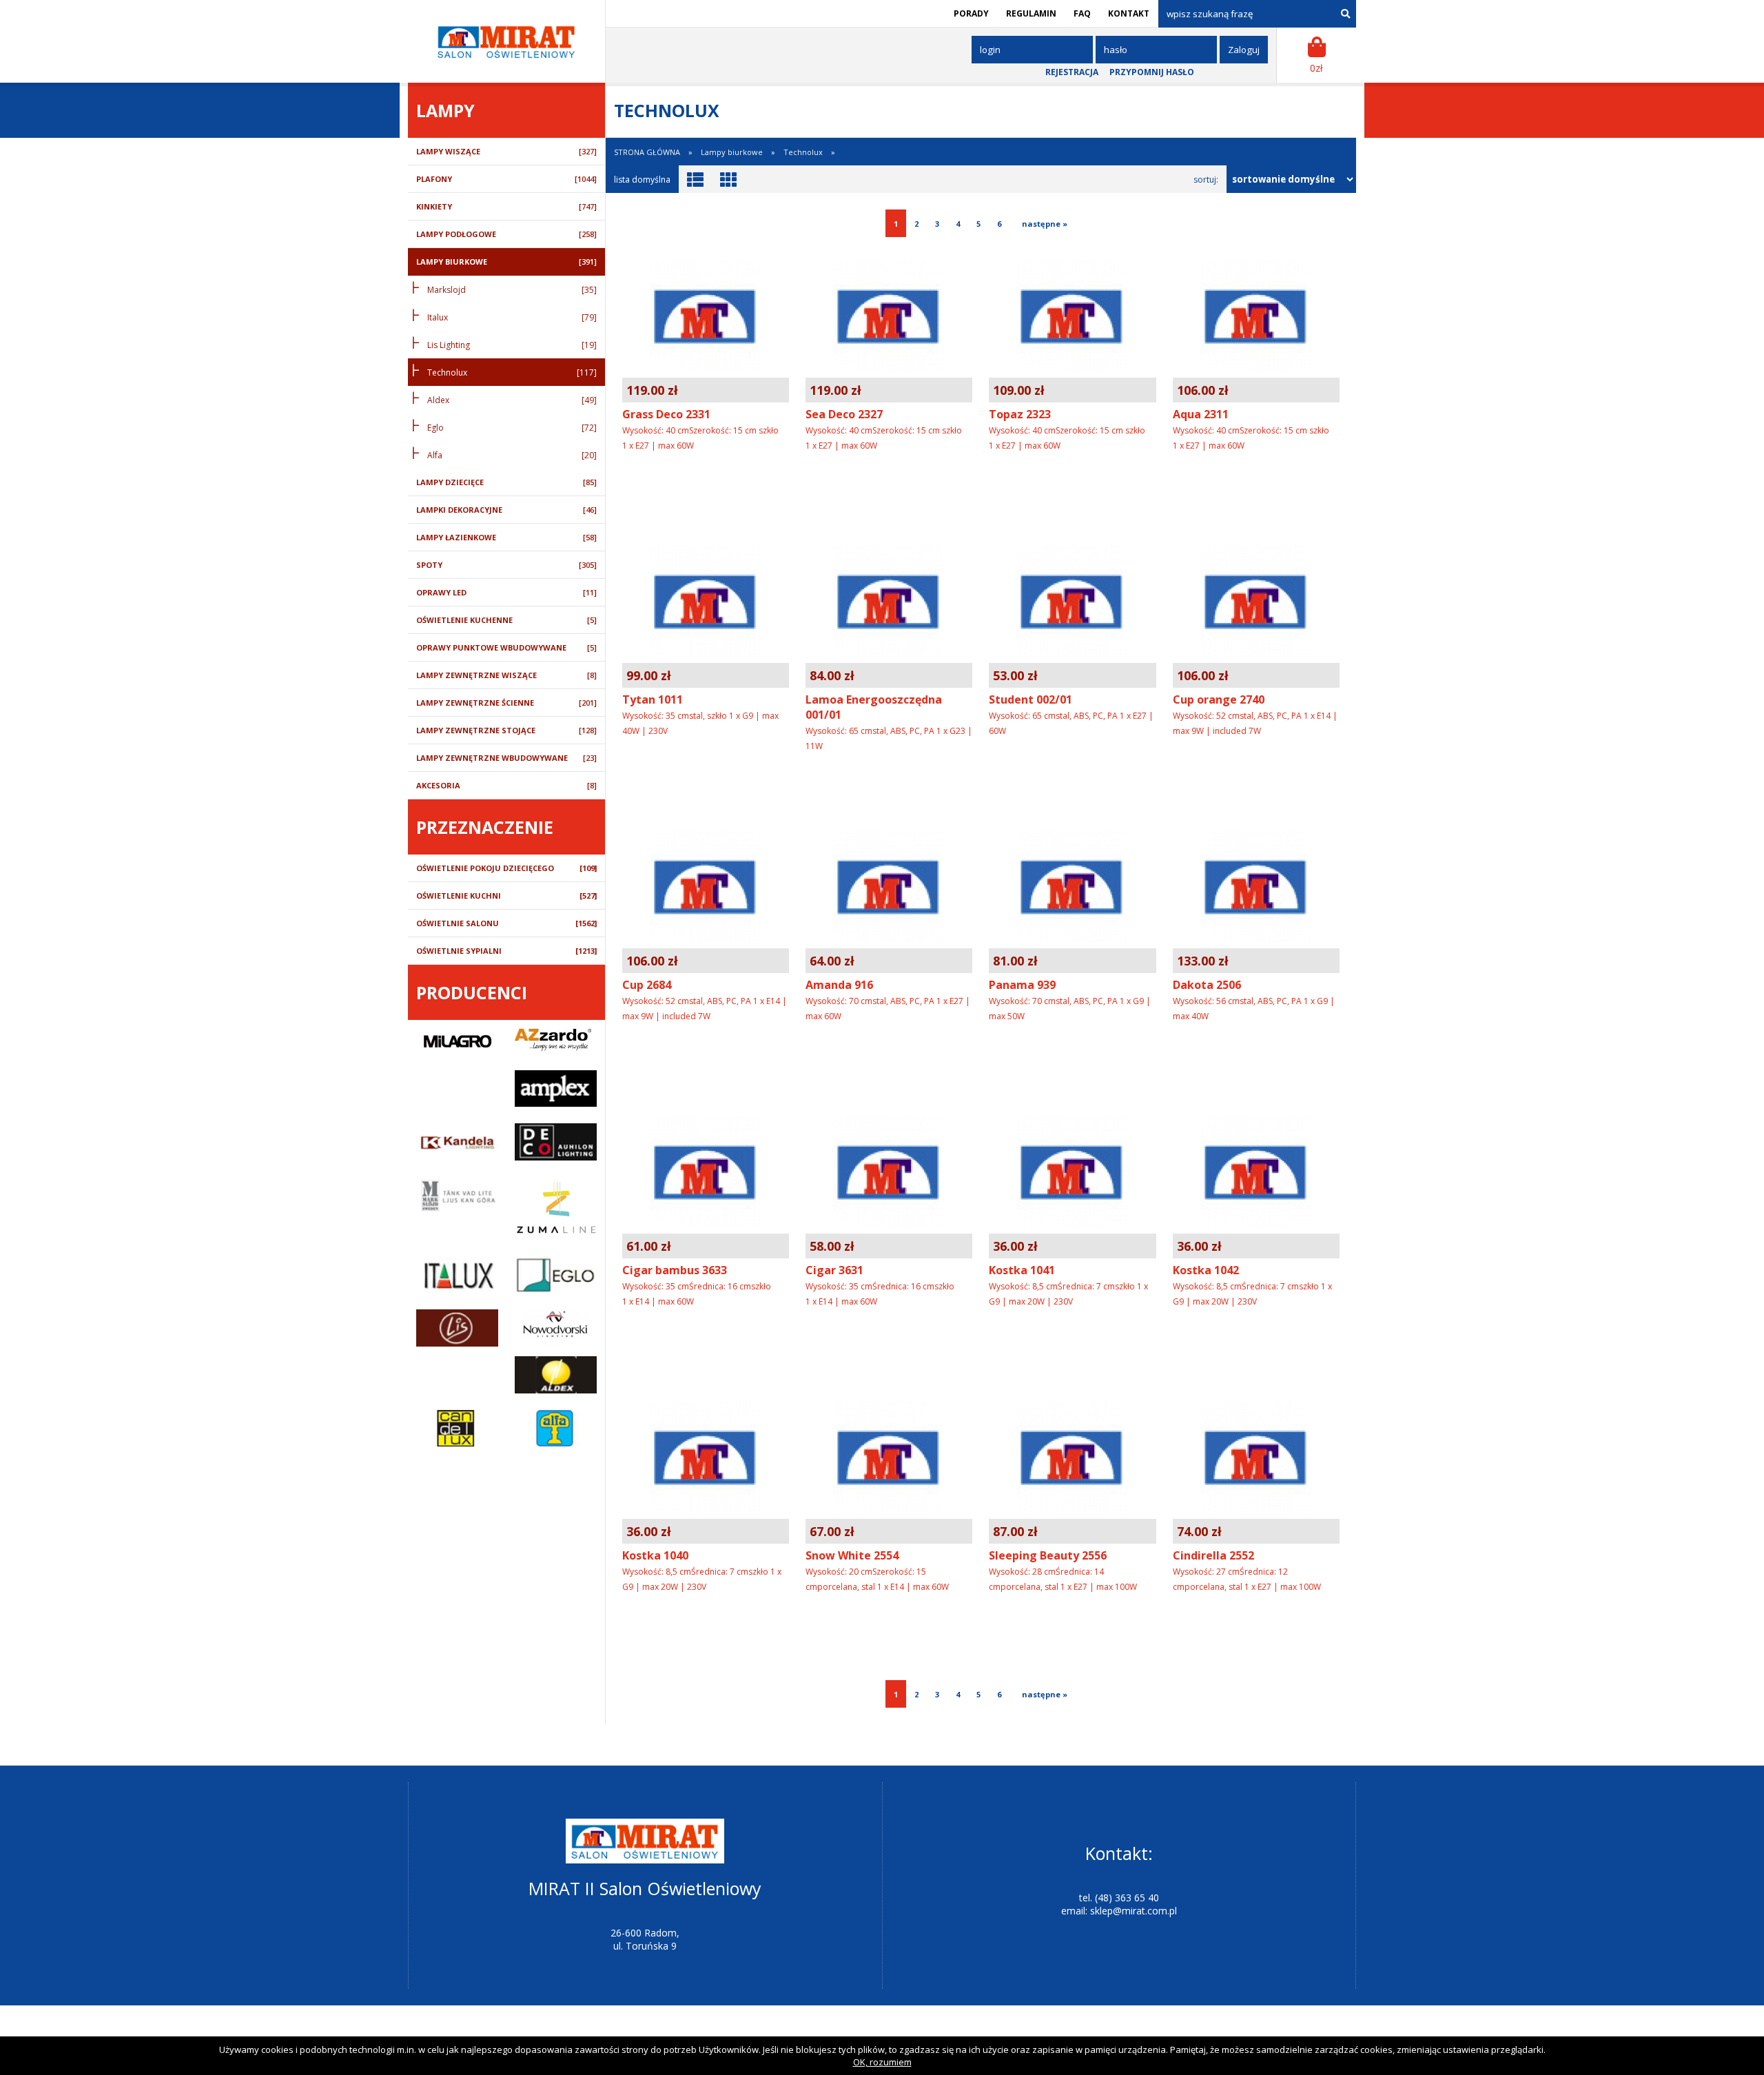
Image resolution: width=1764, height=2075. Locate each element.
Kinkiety (506, 206)
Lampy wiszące (506, 151)
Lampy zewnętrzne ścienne (506, 703)
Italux (512, 317)
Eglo (512, 428)
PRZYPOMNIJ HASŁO (1152, 72)
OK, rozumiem (882, 2062)
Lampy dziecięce (506, 482)
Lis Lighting (512, 345)
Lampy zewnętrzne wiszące (506, 675)
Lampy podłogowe (506, 234)
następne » (1043, 224)
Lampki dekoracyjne (506, 510)
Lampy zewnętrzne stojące (506, 730)
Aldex (512, 400)
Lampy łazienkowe (506, 537)
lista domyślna (642, 180)
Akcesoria (506, 785)
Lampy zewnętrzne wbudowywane (506, 758)
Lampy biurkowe (506, 262)
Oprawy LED (506, 592)
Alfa (512, 455)
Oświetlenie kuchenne (506, 620)
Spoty (506, 565)
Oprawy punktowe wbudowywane (506, 647)
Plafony (506, 179)
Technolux (512, 372)
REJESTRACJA (1072, 72)
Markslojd (512, 290)
